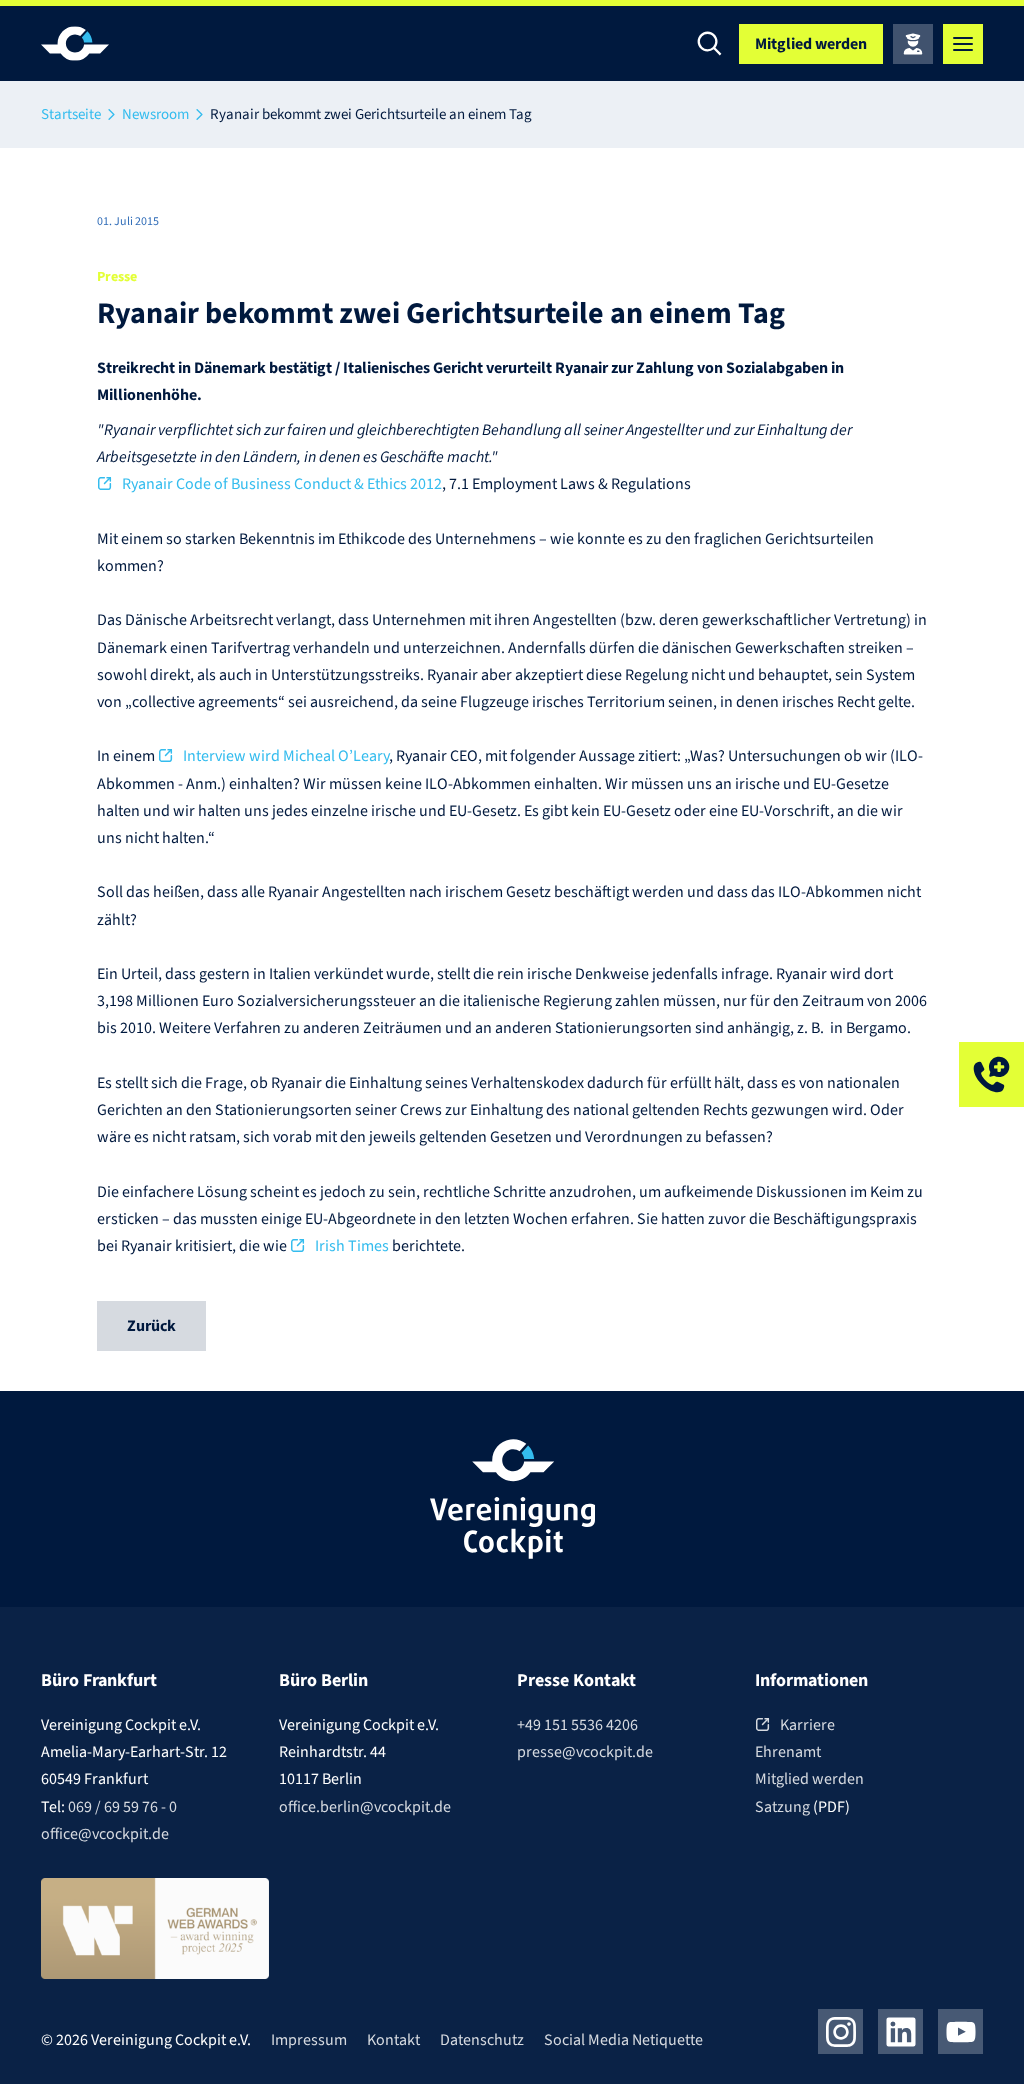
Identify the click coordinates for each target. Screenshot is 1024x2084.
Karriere (807, 1725)
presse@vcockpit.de (585, 1752)
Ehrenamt (788, 1752)
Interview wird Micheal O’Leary (286, 756)
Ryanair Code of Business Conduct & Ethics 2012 (282, 484)
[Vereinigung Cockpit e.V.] (101, 43)
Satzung (784, 1807)
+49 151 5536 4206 (577, 1725)
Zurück (151, 1326)
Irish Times (352, 1246)
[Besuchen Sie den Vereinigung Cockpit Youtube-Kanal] (960, 2031)
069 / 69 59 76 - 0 (122, 1807)
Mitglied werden (809, 1779)
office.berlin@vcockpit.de (365, 1807)
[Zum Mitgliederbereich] (913, 44)
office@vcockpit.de (105, 1834)
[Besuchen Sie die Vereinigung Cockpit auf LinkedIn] (900, 2031)
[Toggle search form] (709, 44)
